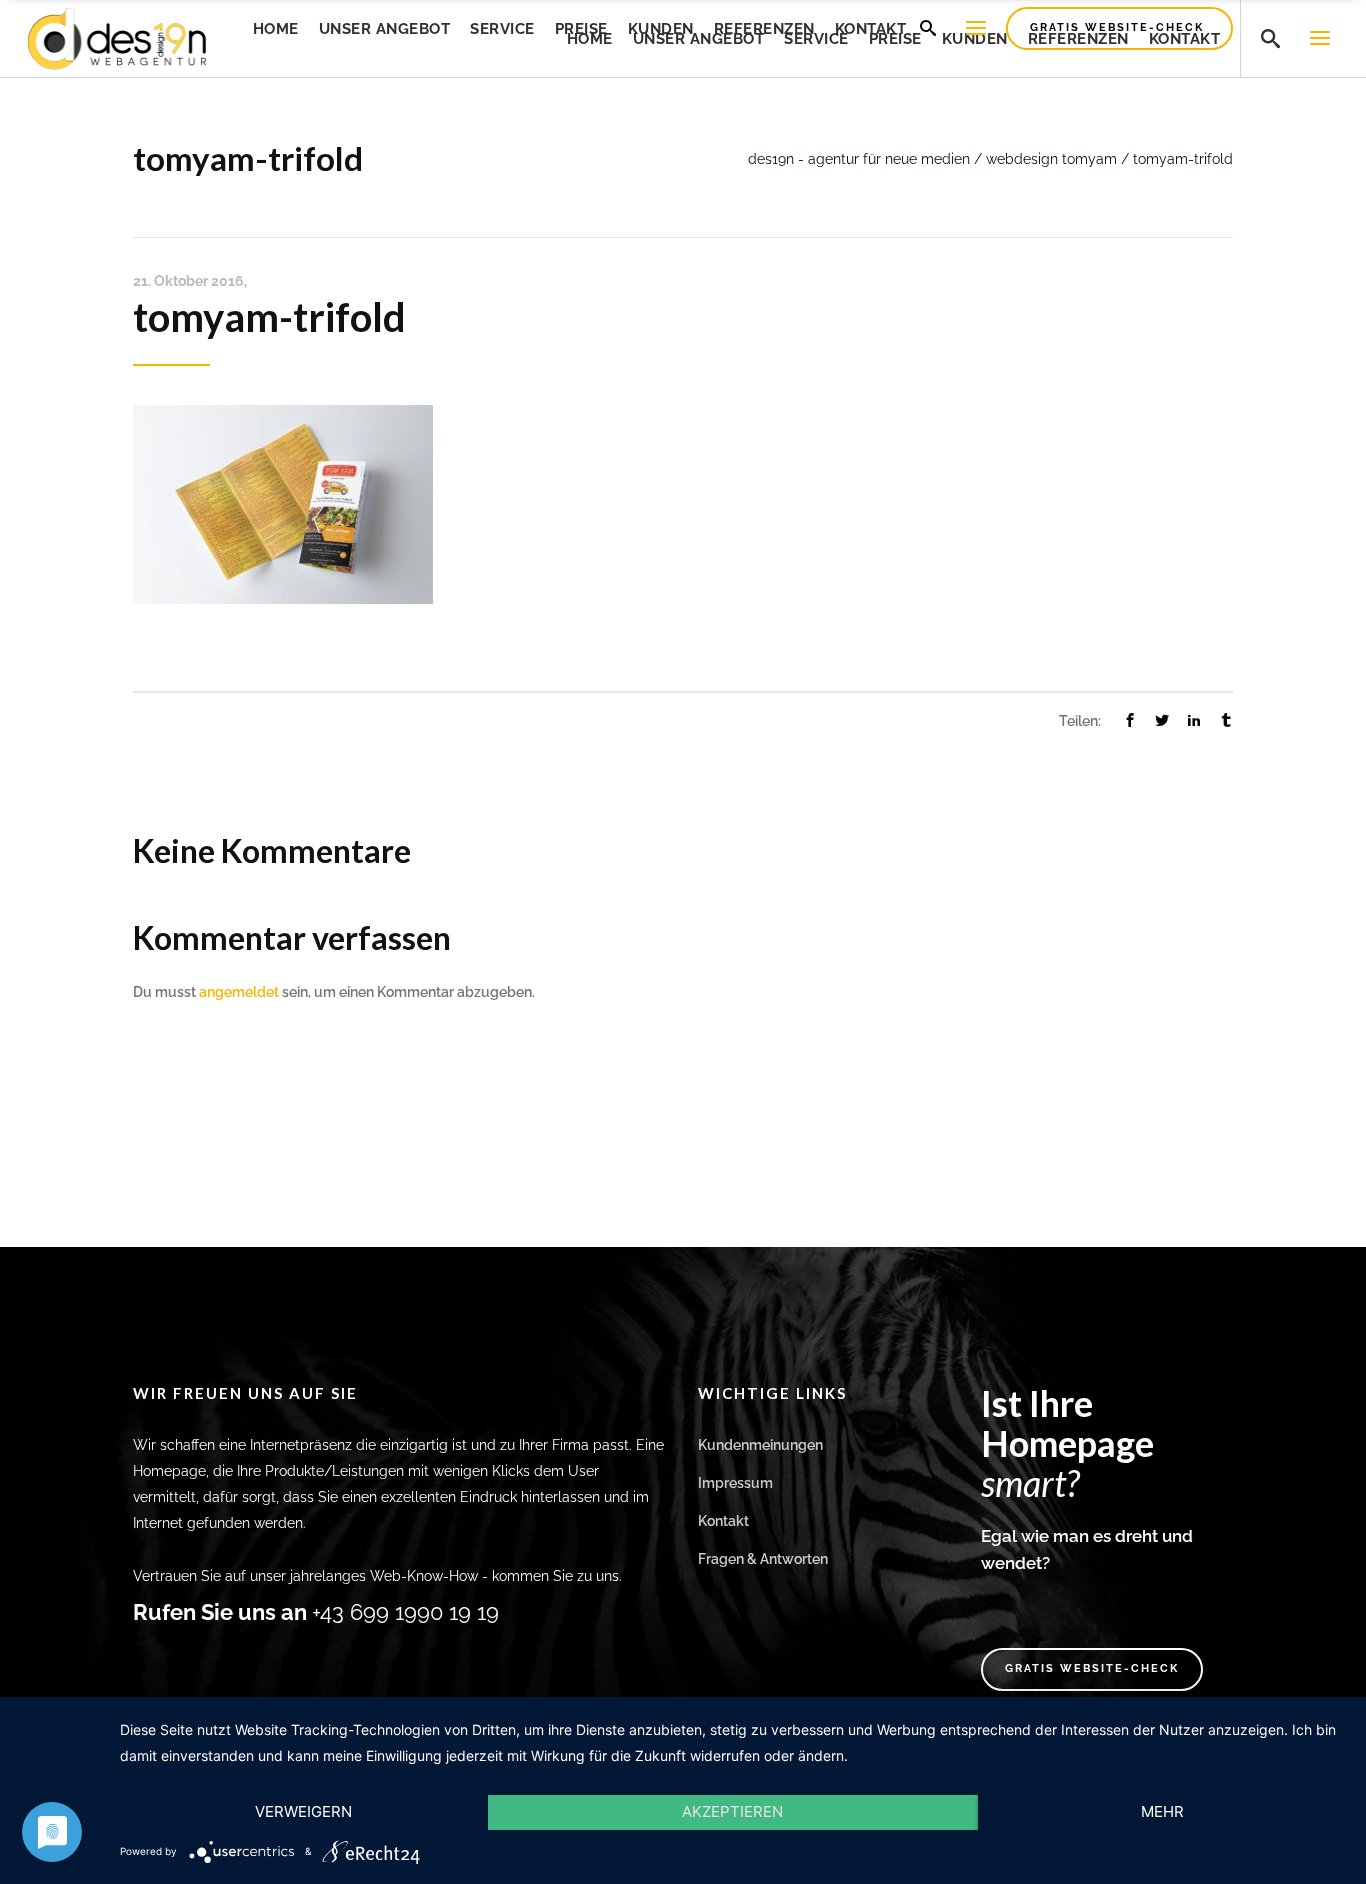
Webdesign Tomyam (1051, 159)
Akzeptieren (732, 1811)
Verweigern (303, 1811)
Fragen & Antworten (763, 1559)
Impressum (735, 1483)
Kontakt (723, 1521)
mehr (1162, 1811)
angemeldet (239, 992)
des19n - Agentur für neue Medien (859, 159)
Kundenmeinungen (760, 1445)
